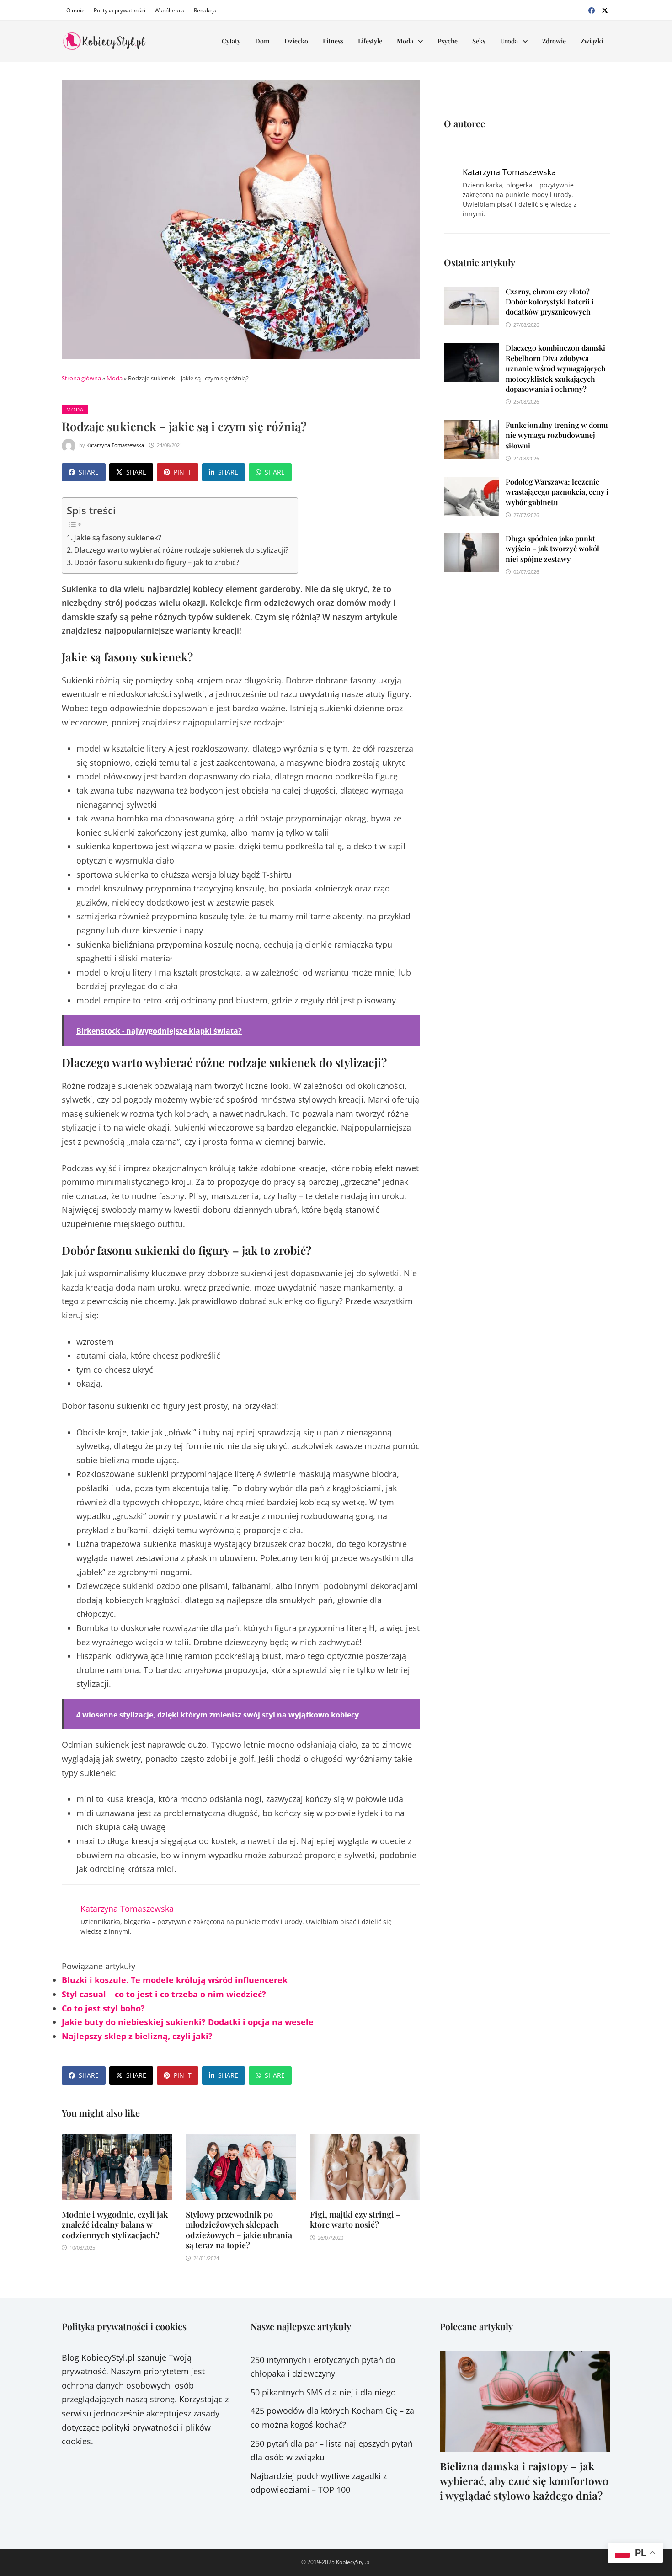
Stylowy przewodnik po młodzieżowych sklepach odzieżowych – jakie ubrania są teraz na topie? (239, 2230)
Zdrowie (554, 41)
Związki (592, 41)
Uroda (509, 41)
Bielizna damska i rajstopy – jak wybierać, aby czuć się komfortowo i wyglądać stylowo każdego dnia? (524, 2481)
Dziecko (296, 41)
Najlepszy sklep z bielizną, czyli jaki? (137, 2036)
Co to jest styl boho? (103, 2008)
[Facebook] (593, 10)
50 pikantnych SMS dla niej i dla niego (323, 2392)
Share (89, 472)
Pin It (183, 472)
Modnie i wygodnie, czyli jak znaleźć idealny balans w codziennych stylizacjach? (115, 2225)
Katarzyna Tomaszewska (115, 445)
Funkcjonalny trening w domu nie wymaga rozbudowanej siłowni (557, 435)
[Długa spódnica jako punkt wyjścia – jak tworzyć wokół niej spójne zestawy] (471, 540)
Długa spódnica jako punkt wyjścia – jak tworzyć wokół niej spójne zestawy (552, 549)
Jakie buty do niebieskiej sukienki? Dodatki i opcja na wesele (188, 2022)
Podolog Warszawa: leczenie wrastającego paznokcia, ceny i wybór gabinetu (557, 492)
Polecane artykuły (476, 2326)
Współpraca (170, 10)
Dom (262, 41)
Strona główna (81, 378)
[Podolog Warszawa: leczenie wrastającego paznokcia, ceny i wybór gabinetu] (471, 484)
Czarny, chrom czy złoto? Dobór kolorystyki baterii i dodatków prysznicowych (550, 302)
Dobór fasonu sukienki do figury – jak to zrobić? (157, 562)
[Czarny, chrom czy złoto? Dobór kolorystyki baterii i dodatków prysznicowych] (471, 293)
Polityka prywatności (120, 10)
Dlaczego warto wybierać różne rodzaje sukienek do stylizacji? (181, 550)
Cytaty (231, 41)
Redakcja (205, 10)
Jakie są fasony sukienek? (118, 538)
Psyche (448, 41)
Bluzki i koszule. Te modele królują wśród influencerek (175, 1980)
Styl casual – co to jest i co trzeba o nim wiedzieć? (164, 1994)
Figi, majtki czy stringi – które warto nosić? (355, 2220)
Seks (479, 41)
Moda (405, 41)
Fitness (333, 41)
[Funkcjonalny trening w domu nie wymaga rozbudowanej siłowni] (471, 427)
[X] (605, 10)
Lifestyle (370, 41)
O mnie (75, 10)
